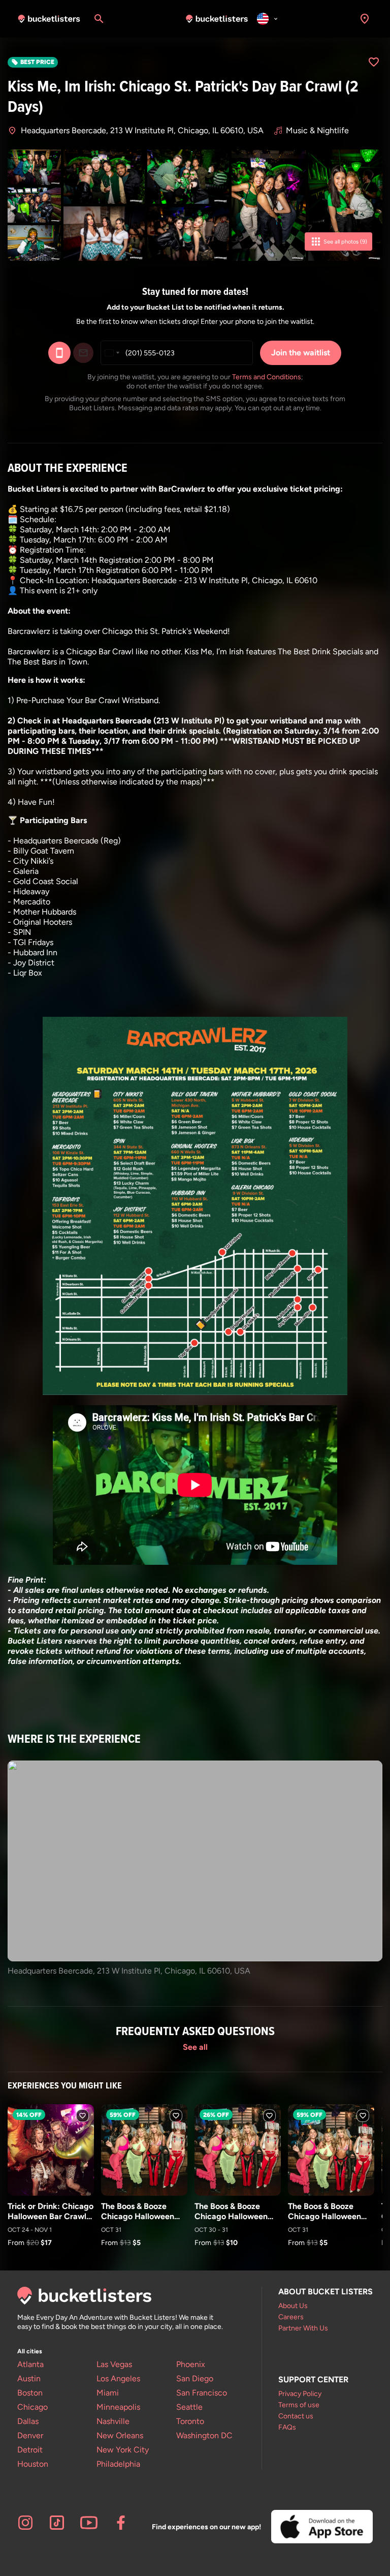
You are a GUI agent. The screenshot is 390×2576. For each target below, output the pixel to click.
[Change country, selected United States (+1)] (112, 353)
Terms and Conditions (267, 377)
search (99, 19)
